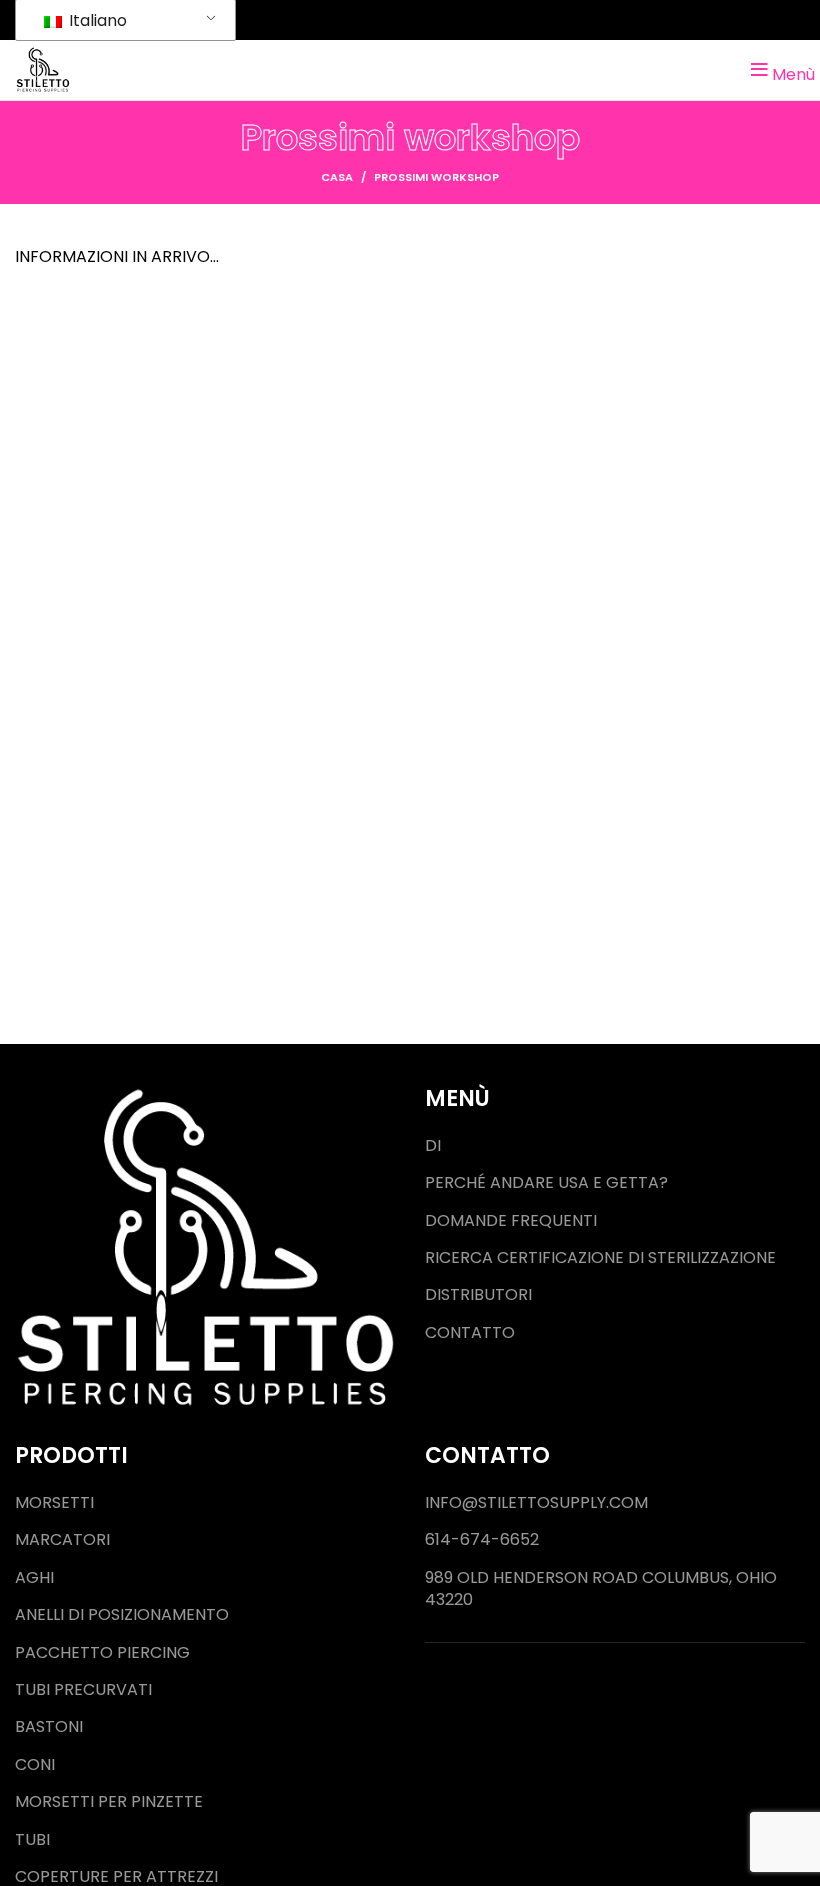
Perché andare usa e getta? (546, 1183)
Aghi (34, 1578)
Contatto (470, 1333)
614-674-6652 (482, 1540)
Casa (337, 177)
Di (433, 1146)
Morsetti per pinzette (109, 1802)
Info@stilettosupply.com (536, 1503)
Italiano (96, 20)
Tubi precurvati (83, 1690)
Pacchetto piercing (102, 1653)
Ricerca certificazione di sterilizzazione (600, 1258)
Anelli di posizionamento (122, 1615)
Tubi (32, 1840)
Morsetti (54, 1503)
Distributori (478, 1295)
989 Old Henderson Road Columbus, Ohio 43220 (601, 1589)
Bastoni (49, 1727)
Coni (35, 1765)
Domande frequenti (511, 1221)
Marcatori (62, 1540)
